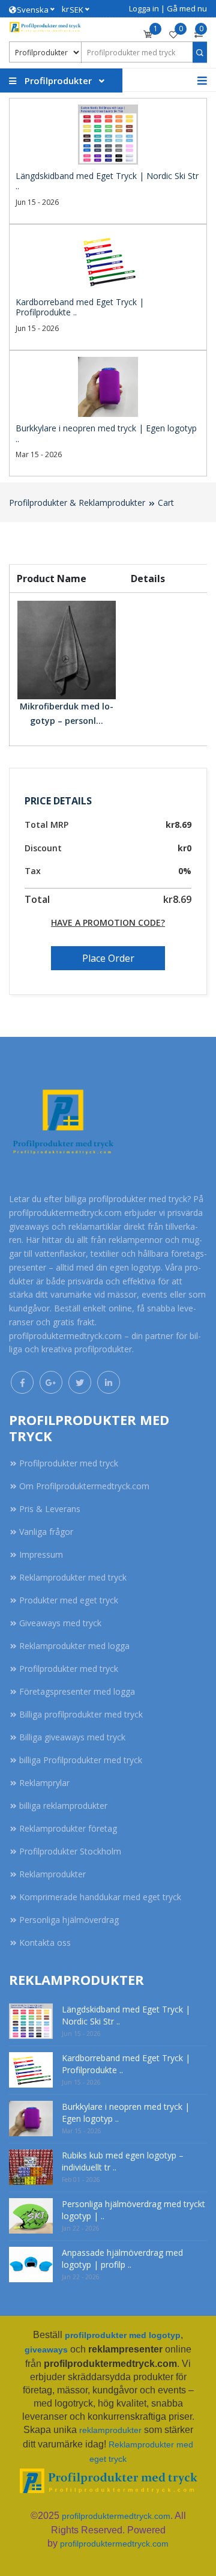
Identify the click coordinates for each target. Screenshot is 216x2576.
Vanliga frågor (46, 1532)
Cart (166, 503)
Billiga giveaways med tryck (72, 1737)
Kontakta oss (45, 1943)
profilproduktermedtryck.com (116, 2516)
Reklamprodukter (52, 1874)
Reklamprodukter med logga (74, 1646)
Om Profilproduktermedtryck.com (84, 1486)
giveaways (46, 2350)
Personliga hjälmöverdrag (69, 1920)
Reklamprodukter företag (68, 1828)
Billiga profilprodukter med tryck (81, 1714)
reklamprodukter (110, 2430)
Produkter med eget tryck (69, 1600)
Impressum (41, 1554)
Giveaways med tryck (60, 1623)
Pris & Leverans (50, 1509)
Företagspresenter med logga (77, 1691)
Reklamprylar (44, 1783)
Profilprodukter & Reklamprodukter (77, 503)
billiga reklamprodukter (63, 1806)
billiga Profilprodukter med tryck (81, 1760)
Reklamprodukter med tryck (73, 1577)
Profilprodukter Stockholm (70, 1851)
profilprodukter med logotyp (123, 2335)
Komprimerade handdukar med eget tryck (100, 1897)
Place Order (108, 958)
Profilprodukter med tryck (69, 1463)
